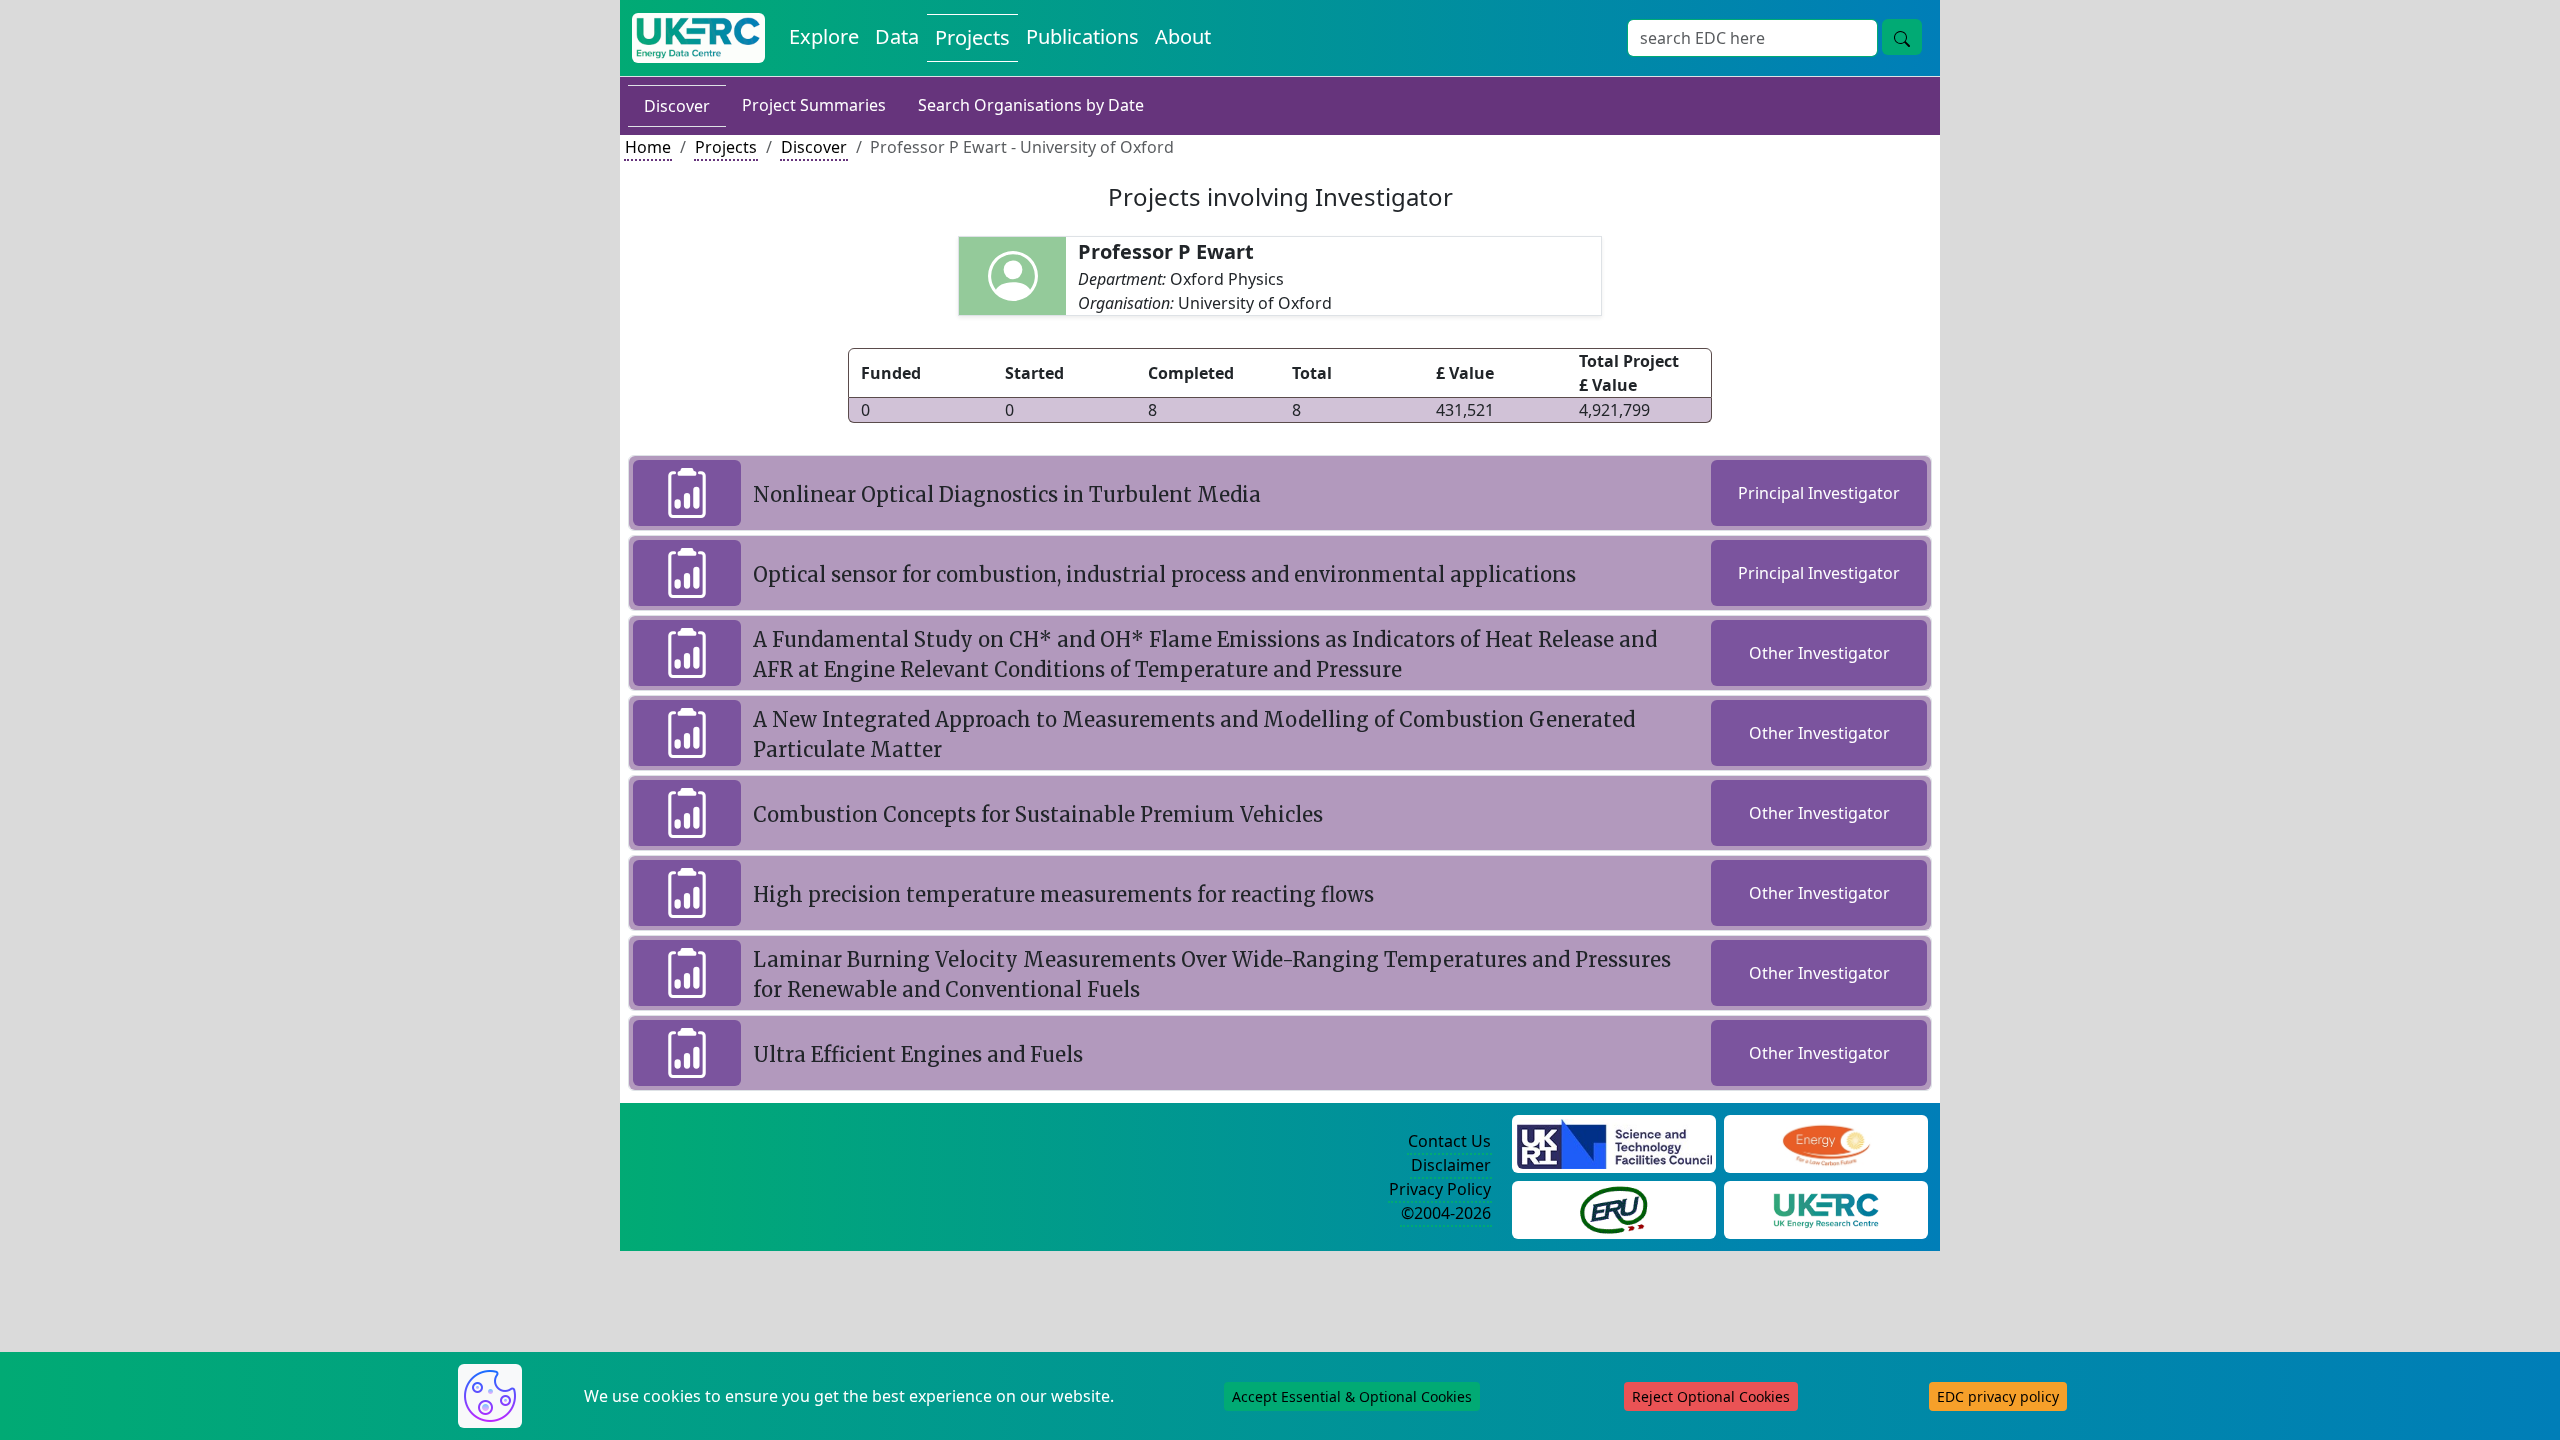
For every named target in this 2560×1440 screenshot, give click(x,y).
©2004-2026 (1446, 1213)
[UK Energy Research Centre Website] (1826, 1208)
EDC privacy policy (1998, 1396)
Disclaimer (1451, 1165)
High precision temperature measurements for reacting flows (1063, 894)
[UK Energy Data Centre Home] (698, 38)
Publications (1082, 36)
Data (897, 36)
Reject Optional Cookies (1711, 1396)
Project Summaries (814, 105)
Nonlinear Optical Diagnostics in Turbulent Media (1007, 494)
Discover (677, 106)
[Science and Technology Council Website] (1614, 1142)
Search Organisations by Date (1031, 105)
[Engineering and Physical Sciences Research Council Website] (1825, 1142)
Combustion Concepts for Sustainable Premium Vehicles (1038, 814)
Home (648, 147)
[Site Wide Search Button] (1902, 37)
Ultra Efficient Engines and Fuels (918, 1054)
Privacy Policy (1440, 1189)
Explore (824, 36)
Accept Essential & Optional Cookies (1352, 1396)
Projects (972, 37)
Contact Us (1449, 1141)
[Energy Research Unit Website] (1614, 1208)
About (1183, 36)
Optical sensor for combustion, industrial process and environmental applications (1164, 574)
